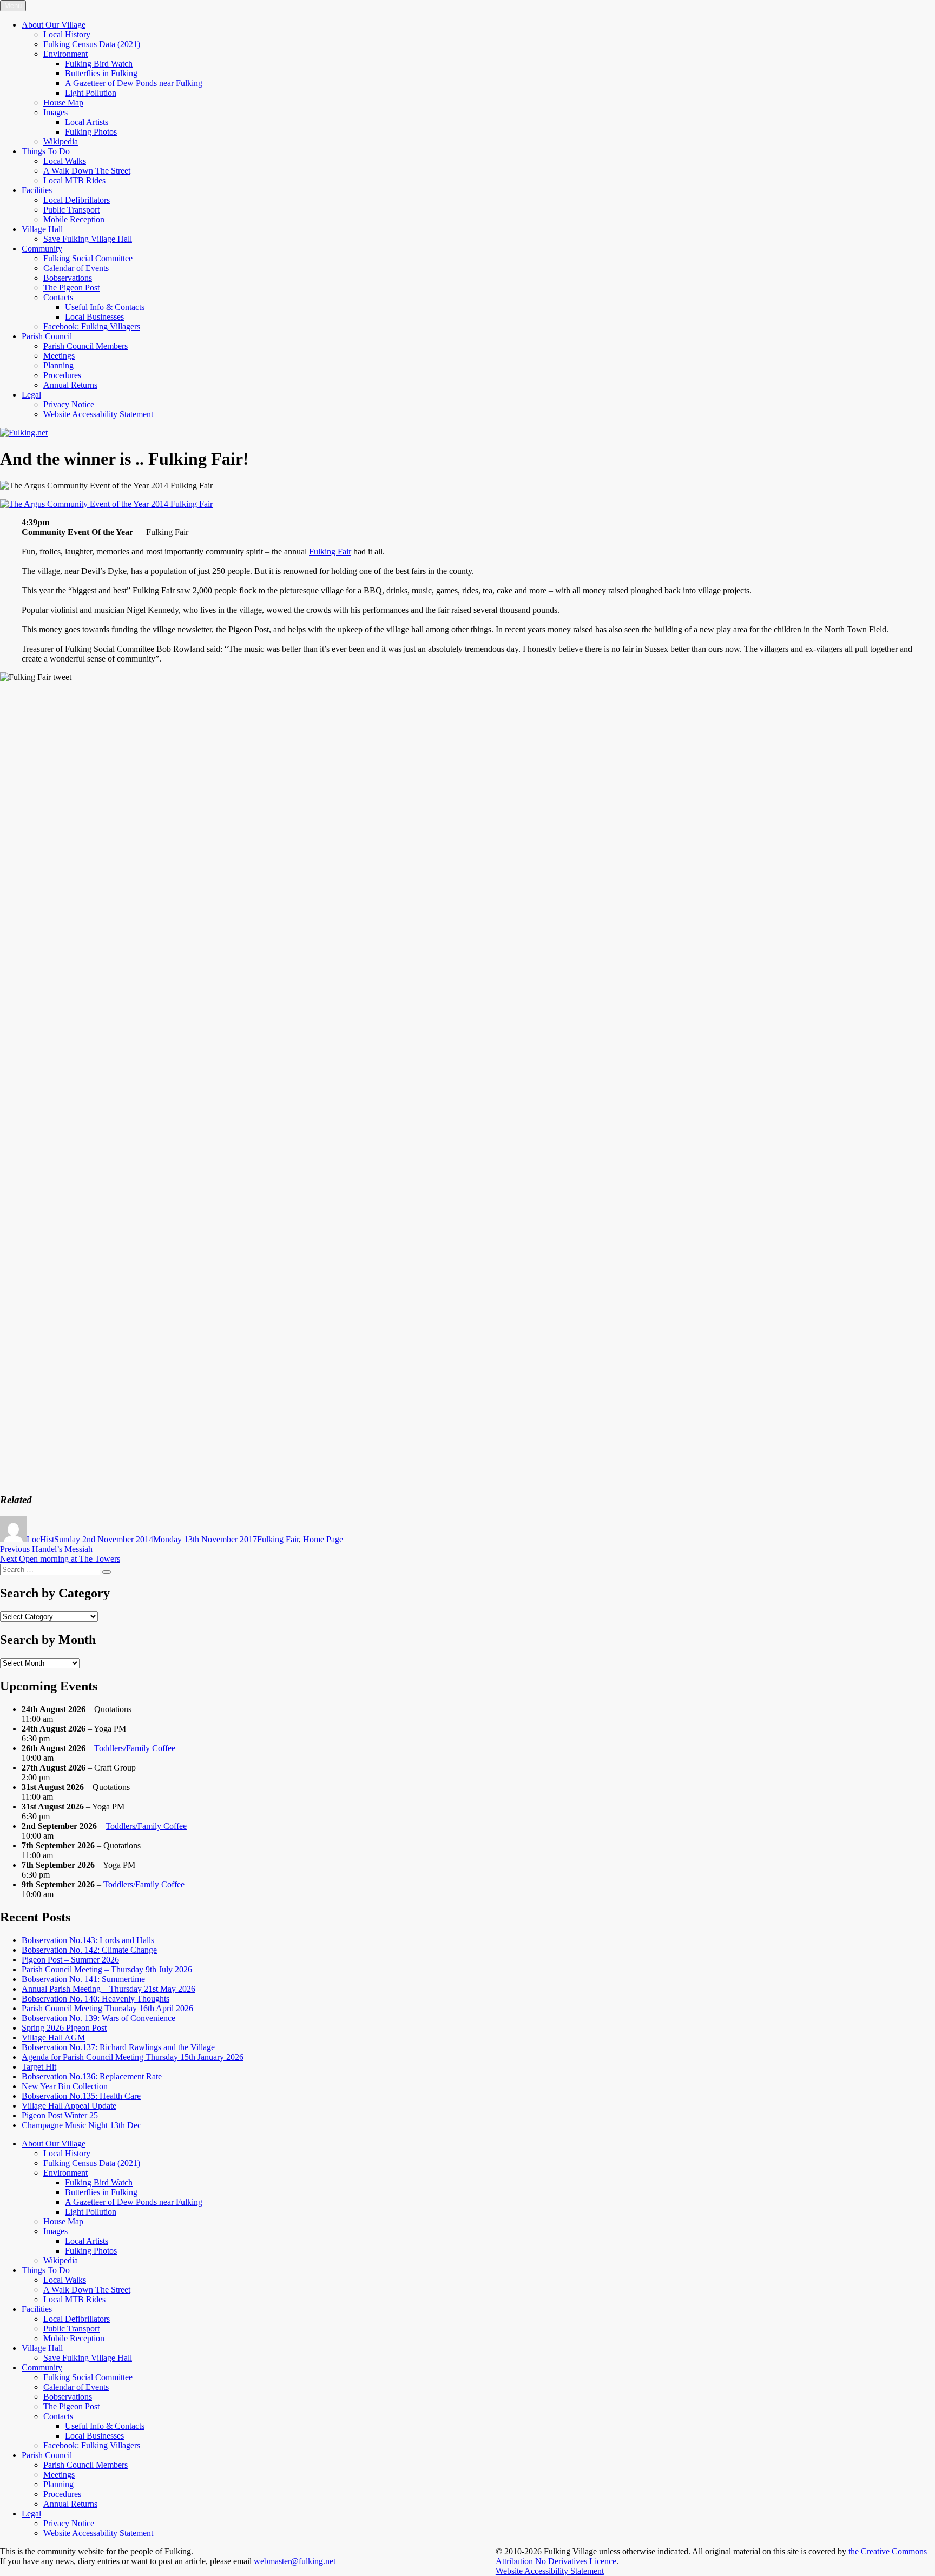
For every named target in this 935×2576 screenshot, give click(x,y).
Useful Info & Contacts (105, 307)
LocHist (40, 1539)
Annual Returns (70, 385)
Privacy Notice (69, 404)
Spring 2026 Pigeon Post (64, 2028)
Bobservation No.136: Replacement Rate (92, 2076)
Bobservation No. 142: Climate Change (89, 1950)
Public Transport (71, 210)
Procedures (62, 375)
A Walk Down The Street (87, 171)
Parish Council (47, 336)
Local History (67, 34)
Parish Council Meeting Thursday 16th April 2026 (107, 2008)
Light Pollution (91, 93)
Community (42, 249)
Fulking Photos (91, 132)
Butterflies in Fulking (101, 73)
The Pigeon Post (71, 288)
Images (55, 112)
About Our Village (54, 25)
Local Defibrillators (77, 200)
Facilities (37, 190)
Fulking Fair (330, 551)
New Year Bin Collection (65, 2086)
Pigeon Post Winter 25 (60, 2115)
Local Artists (87, 122)
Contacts (58, 297)
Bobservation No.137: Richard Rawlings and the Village (118, 2047)
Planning (58, 365)
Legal (31, 395)
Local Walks (65, 161)
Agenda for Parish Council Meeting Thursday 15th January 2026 (133, 2057)
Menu (13, 6)
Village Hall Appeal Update (69, 2106)
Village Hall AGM (53, 2037)
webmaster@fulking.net (295, 2561)
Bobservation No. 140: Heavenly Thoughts (96, 1999)
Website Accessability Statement (98, 414)
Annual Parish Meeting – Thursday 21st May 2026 (108, 1989)
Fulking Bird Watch (99, 64)
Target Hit (39, 2067)
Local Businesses (94, 317)
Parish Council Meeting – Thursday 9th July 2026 (107, 1969)
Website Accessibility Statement (550, 2571)
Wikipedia (61, 141)
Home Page (323, 1539)
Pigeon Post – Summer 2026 (70, 1960)
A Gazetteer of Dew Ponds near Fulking (134, 83)
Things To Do (46, 151)
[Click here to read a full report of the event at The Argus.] (106, 504)
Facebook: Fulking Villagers (92, 326)
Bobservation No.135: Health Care (81, 2096)
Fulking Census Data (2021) (92, 44)
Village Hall (42, 229)
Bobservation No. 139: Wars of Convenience (98, 2018)
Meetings (59, 356)
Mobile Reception (74, 219)
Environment (65, 54)
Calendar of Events (76, 268)
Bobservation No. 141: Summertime (83, 1979)
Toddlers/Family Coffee (135, 1748)
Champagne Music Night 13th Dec (81, 2125)
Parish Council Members (85, 346)
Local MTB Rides (74, 180)
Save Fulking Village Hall (88, 239)
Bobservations (68, 278)
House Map (63, 103)
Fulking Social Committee (88, 258)
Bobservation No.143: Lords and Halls (88, 1940)
